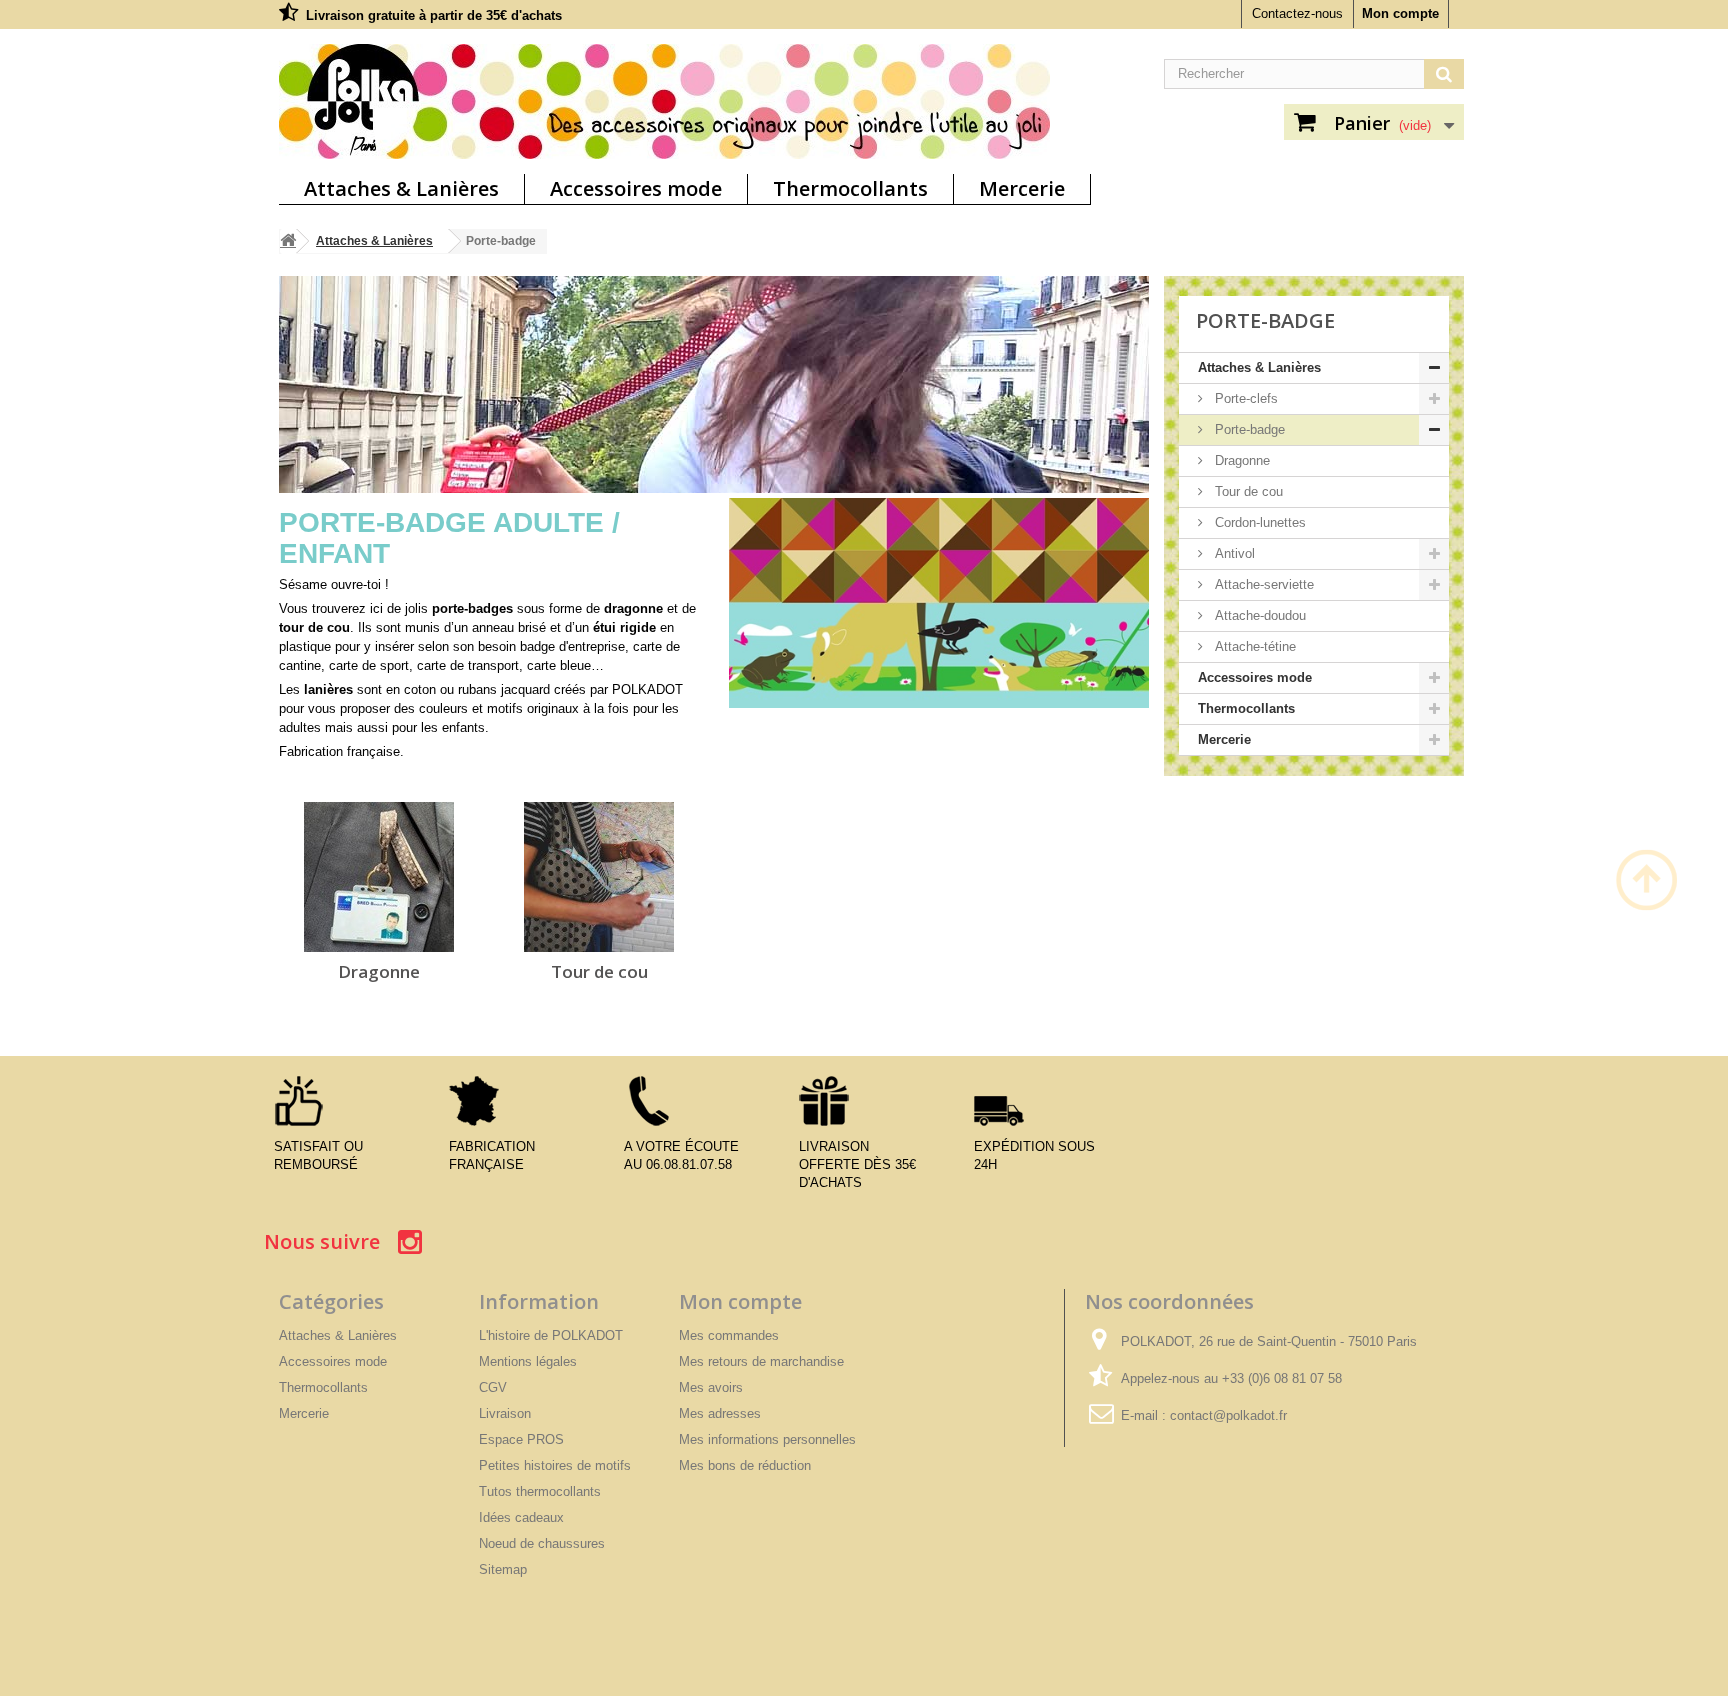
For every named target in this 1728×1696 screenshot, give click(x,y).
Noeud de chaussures (542, 1543)
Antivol (1233, 553)
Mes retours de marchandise (761, 1361)
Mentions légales (528, 1361)
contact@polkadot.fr (1228, 1415)
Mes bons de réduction (745, 1465)
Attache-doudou (1258, 615)
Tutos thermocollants (540, 1491)
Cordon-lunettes (1258, 522)
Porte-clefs (1244, 398)
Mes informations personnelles (767, 1439)
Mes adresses (720, 1413)
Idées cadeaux (521, 1517)
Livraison (505, 1413)
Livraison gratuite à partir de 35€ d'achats (434, 15)
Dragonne (379, 971)
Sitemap (503, 1569)
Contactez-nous (1297, 13)
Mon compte (1400, 13)
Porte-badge (1248, 429)
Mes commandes (729, 1335)
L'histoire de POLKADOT (551, 1335)
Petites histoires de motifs (555, 1465)
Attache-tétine (1253, 646)
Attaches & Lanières (401, 188)
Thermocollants (850, 188)
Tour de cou (599, 971)
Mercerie (1022, 188)
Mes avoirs (711, 1387)
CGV (493, 1387)
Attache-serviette (1262, 584)
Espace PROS (521, 1439)
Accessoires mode (636, 188)
